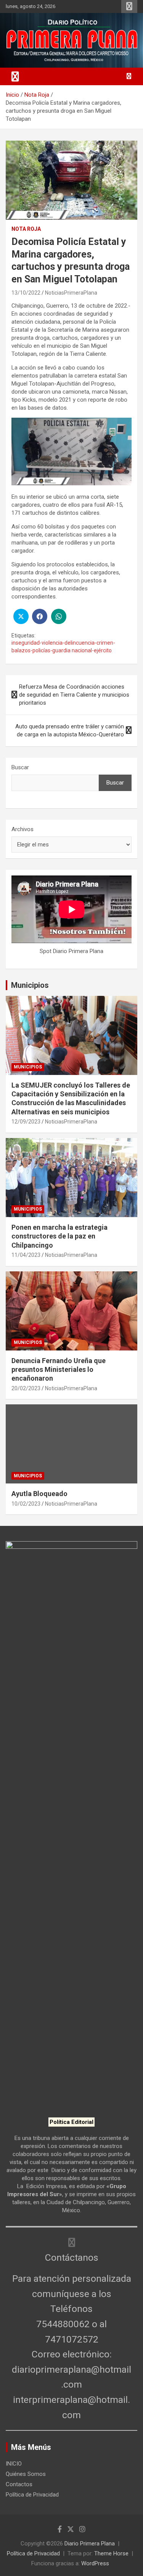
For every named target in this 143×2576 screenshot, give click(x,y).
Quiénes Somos (26, 2474)
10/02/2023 (26, 1504)
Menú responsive (129, 6)
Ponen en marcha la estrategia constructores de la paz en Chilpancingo (59, 1236)
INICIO (14, 2464)
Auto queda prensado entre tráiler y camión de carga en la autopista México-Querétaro (70, 730)
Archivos (22, 829)
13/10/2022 (26, 293)
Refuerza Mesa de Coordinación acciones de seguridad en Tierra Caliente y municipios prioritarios (74, 695)
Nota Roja (26, 229)
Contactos (19, 2484)
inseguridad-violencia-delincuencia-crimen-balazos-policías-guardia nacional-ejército (63, 647)
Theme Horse (111, 2553)
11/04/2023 (26, 1255)
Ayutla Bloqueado (40, 1494)
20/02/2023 (26, 1388)
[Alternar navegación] (15, 76)
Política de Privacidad (32, 2495)
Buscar (20, 767)
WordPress (95, 2563)
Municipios (30, 985)
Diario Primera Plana (90, 2544)
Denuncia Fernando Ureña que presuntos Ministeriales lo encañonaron (59, 1370)
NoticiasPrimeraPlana (71, 293)
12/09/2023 (26, 1122)
